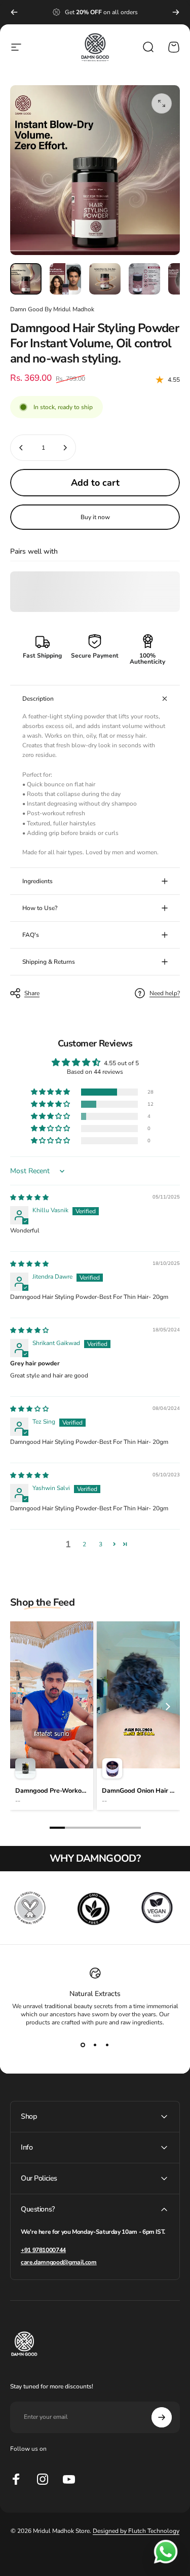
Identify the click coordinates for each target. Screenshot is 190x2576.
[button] (51, 1092)
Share (32, 993)
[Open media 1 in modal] (162, 103)
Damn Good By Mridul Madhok (52, 309)
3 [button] (101, 1544)
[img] (29, 1198)
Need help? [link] (165, 993)
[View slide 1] (83, 2045)
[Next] (176, 12)
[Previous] (14, 12)
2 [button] (84, 1544)
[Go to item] (26, 279)
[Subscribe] (162, 2417)
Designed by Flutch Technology (136, 2531)
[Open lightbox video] (52, 1716)
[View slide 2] (95, 2045)
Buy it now (95, 517)
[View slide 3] (107, 2045)
